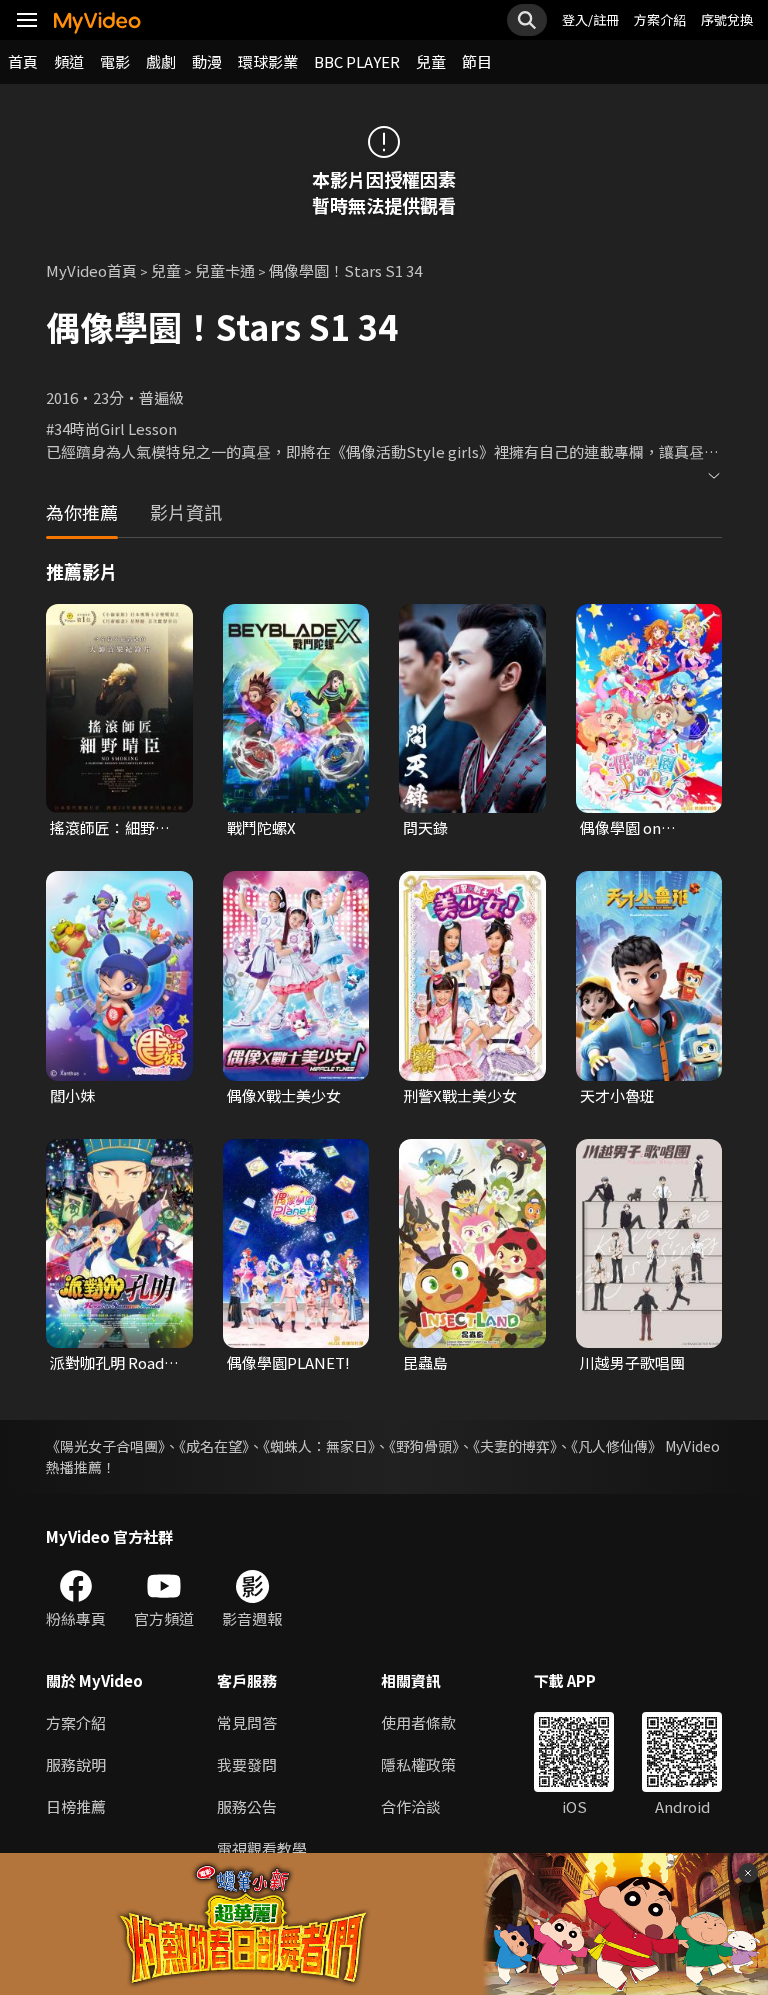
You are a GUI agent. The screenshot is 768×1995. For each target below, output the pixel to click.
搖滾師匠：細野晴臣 (110, 828)
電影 (115, 61)
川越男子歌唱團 (632, 1362)
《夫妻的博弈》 (515, 1446)
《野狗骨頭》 (424, 1446)
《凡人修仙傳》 (616, 1446)
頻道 (69, 61)
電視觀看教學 (262, 1848)
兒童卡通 (225, 270)
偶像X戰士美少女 (284, 1095)
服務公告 (247, 1806)
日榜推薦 (76, 1806)
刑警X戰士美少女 (460, 1095)
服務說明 (76, 1764)
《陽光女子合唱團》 (105, 1446)
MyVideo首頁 (91, 270)
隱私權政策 (418, 1764)
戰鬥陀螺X (261, 827)
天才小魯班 (617, 1095)
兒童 (431, 61)
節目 (477, 61)
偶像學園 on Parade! (620, 828)
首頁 (23, 61)
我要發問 (247, 1764)
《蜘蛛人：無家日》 (319, 1446)
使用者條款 (418, 1722)
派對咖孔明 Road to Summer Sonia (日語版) (112, 1363)
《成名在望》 (214, 1446)
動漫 (207, 61)
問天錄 (425, 827)
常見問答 (247, 1722)
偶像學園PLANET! (288, 1362)
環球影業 (268, 61)
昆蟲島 (425, 1362)
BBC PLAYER (357, 61)
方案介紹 (660, 19)
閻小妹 (72, 1095)
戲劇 (161, 61)
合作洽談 (411, 1806)
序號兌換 (727, 19)
